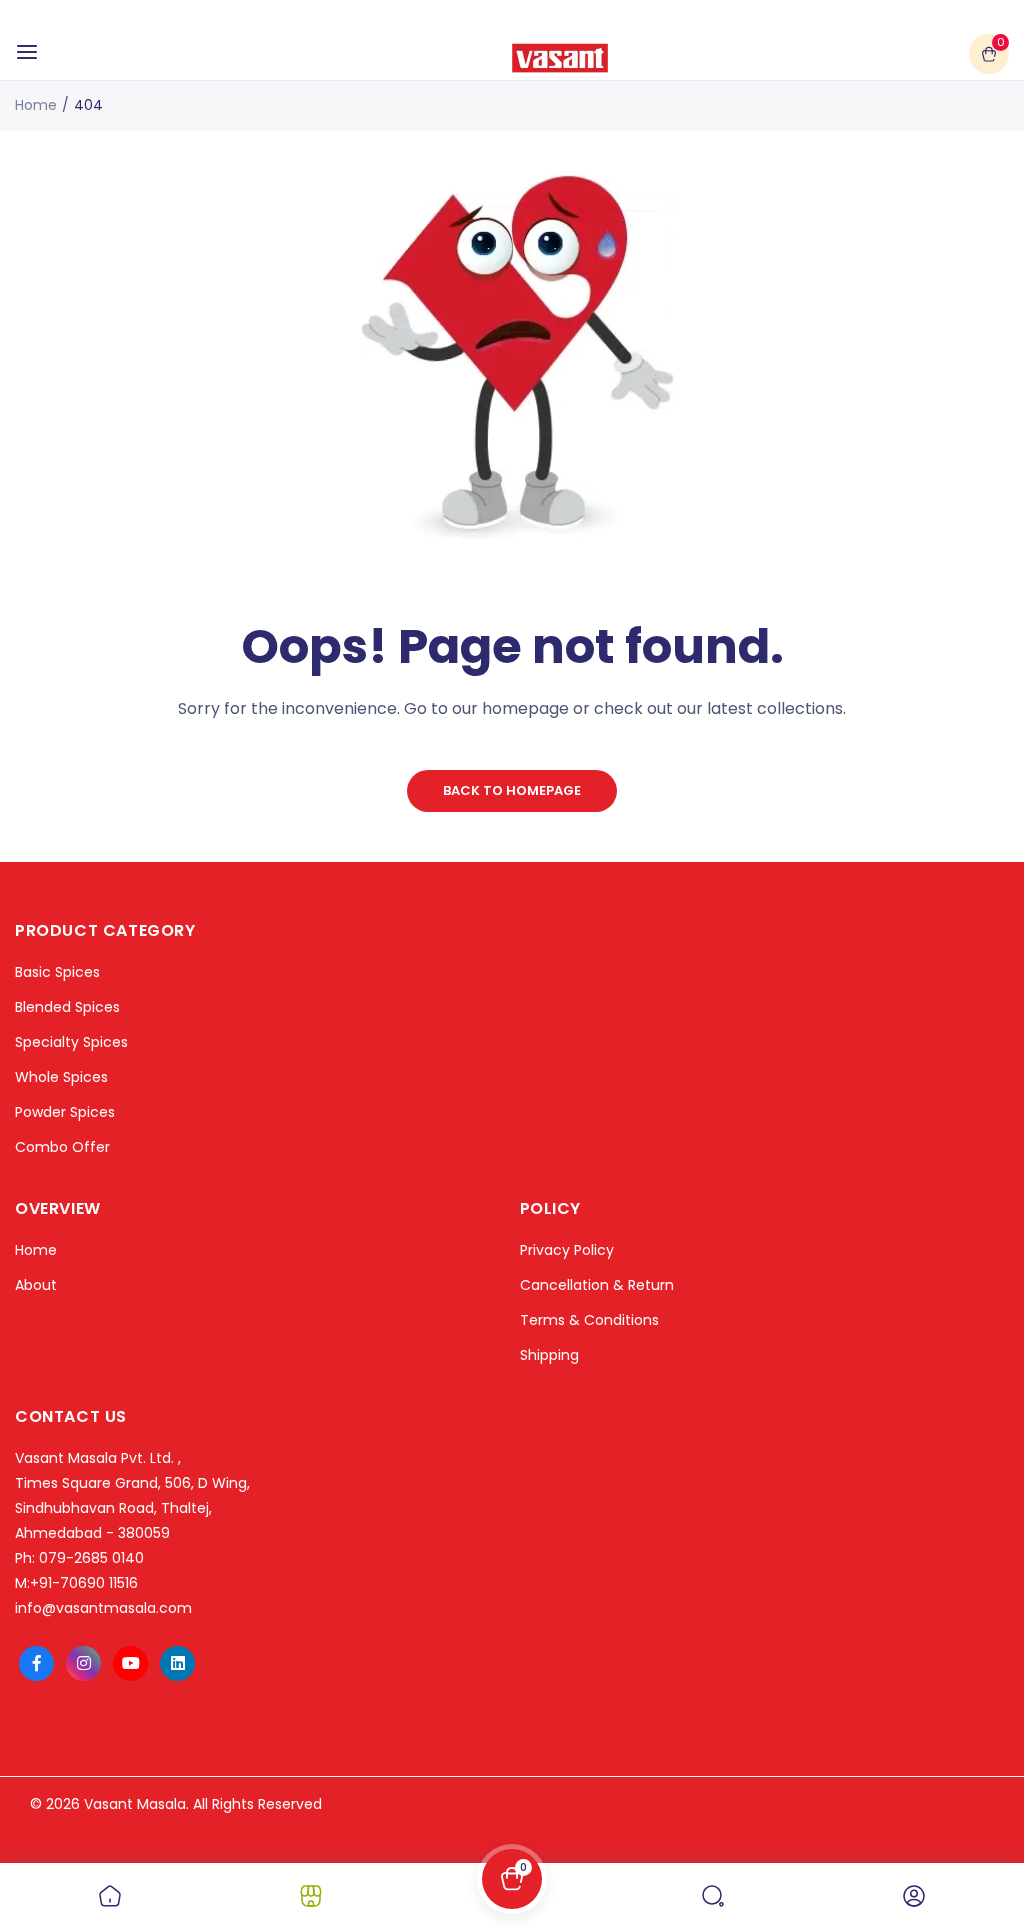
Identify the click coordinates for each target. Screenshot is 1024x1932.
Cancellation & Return (597, 1285)
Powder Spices (65, 1112)
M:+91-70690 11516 (76, 1583)
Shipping (549, 1355)
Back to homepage (512, 790)
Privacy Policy (567, 1250)
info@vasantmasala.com (103, 1608)
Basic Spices (57, 972)
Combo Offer (62, 1147)
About (36, 1285)
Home (36, 105)
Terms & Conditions (589, 1320)
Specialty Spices (71, 1042)
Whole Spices (61, 1077)
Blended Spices (67, 1007)
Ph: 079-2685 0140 (79, 1558)
